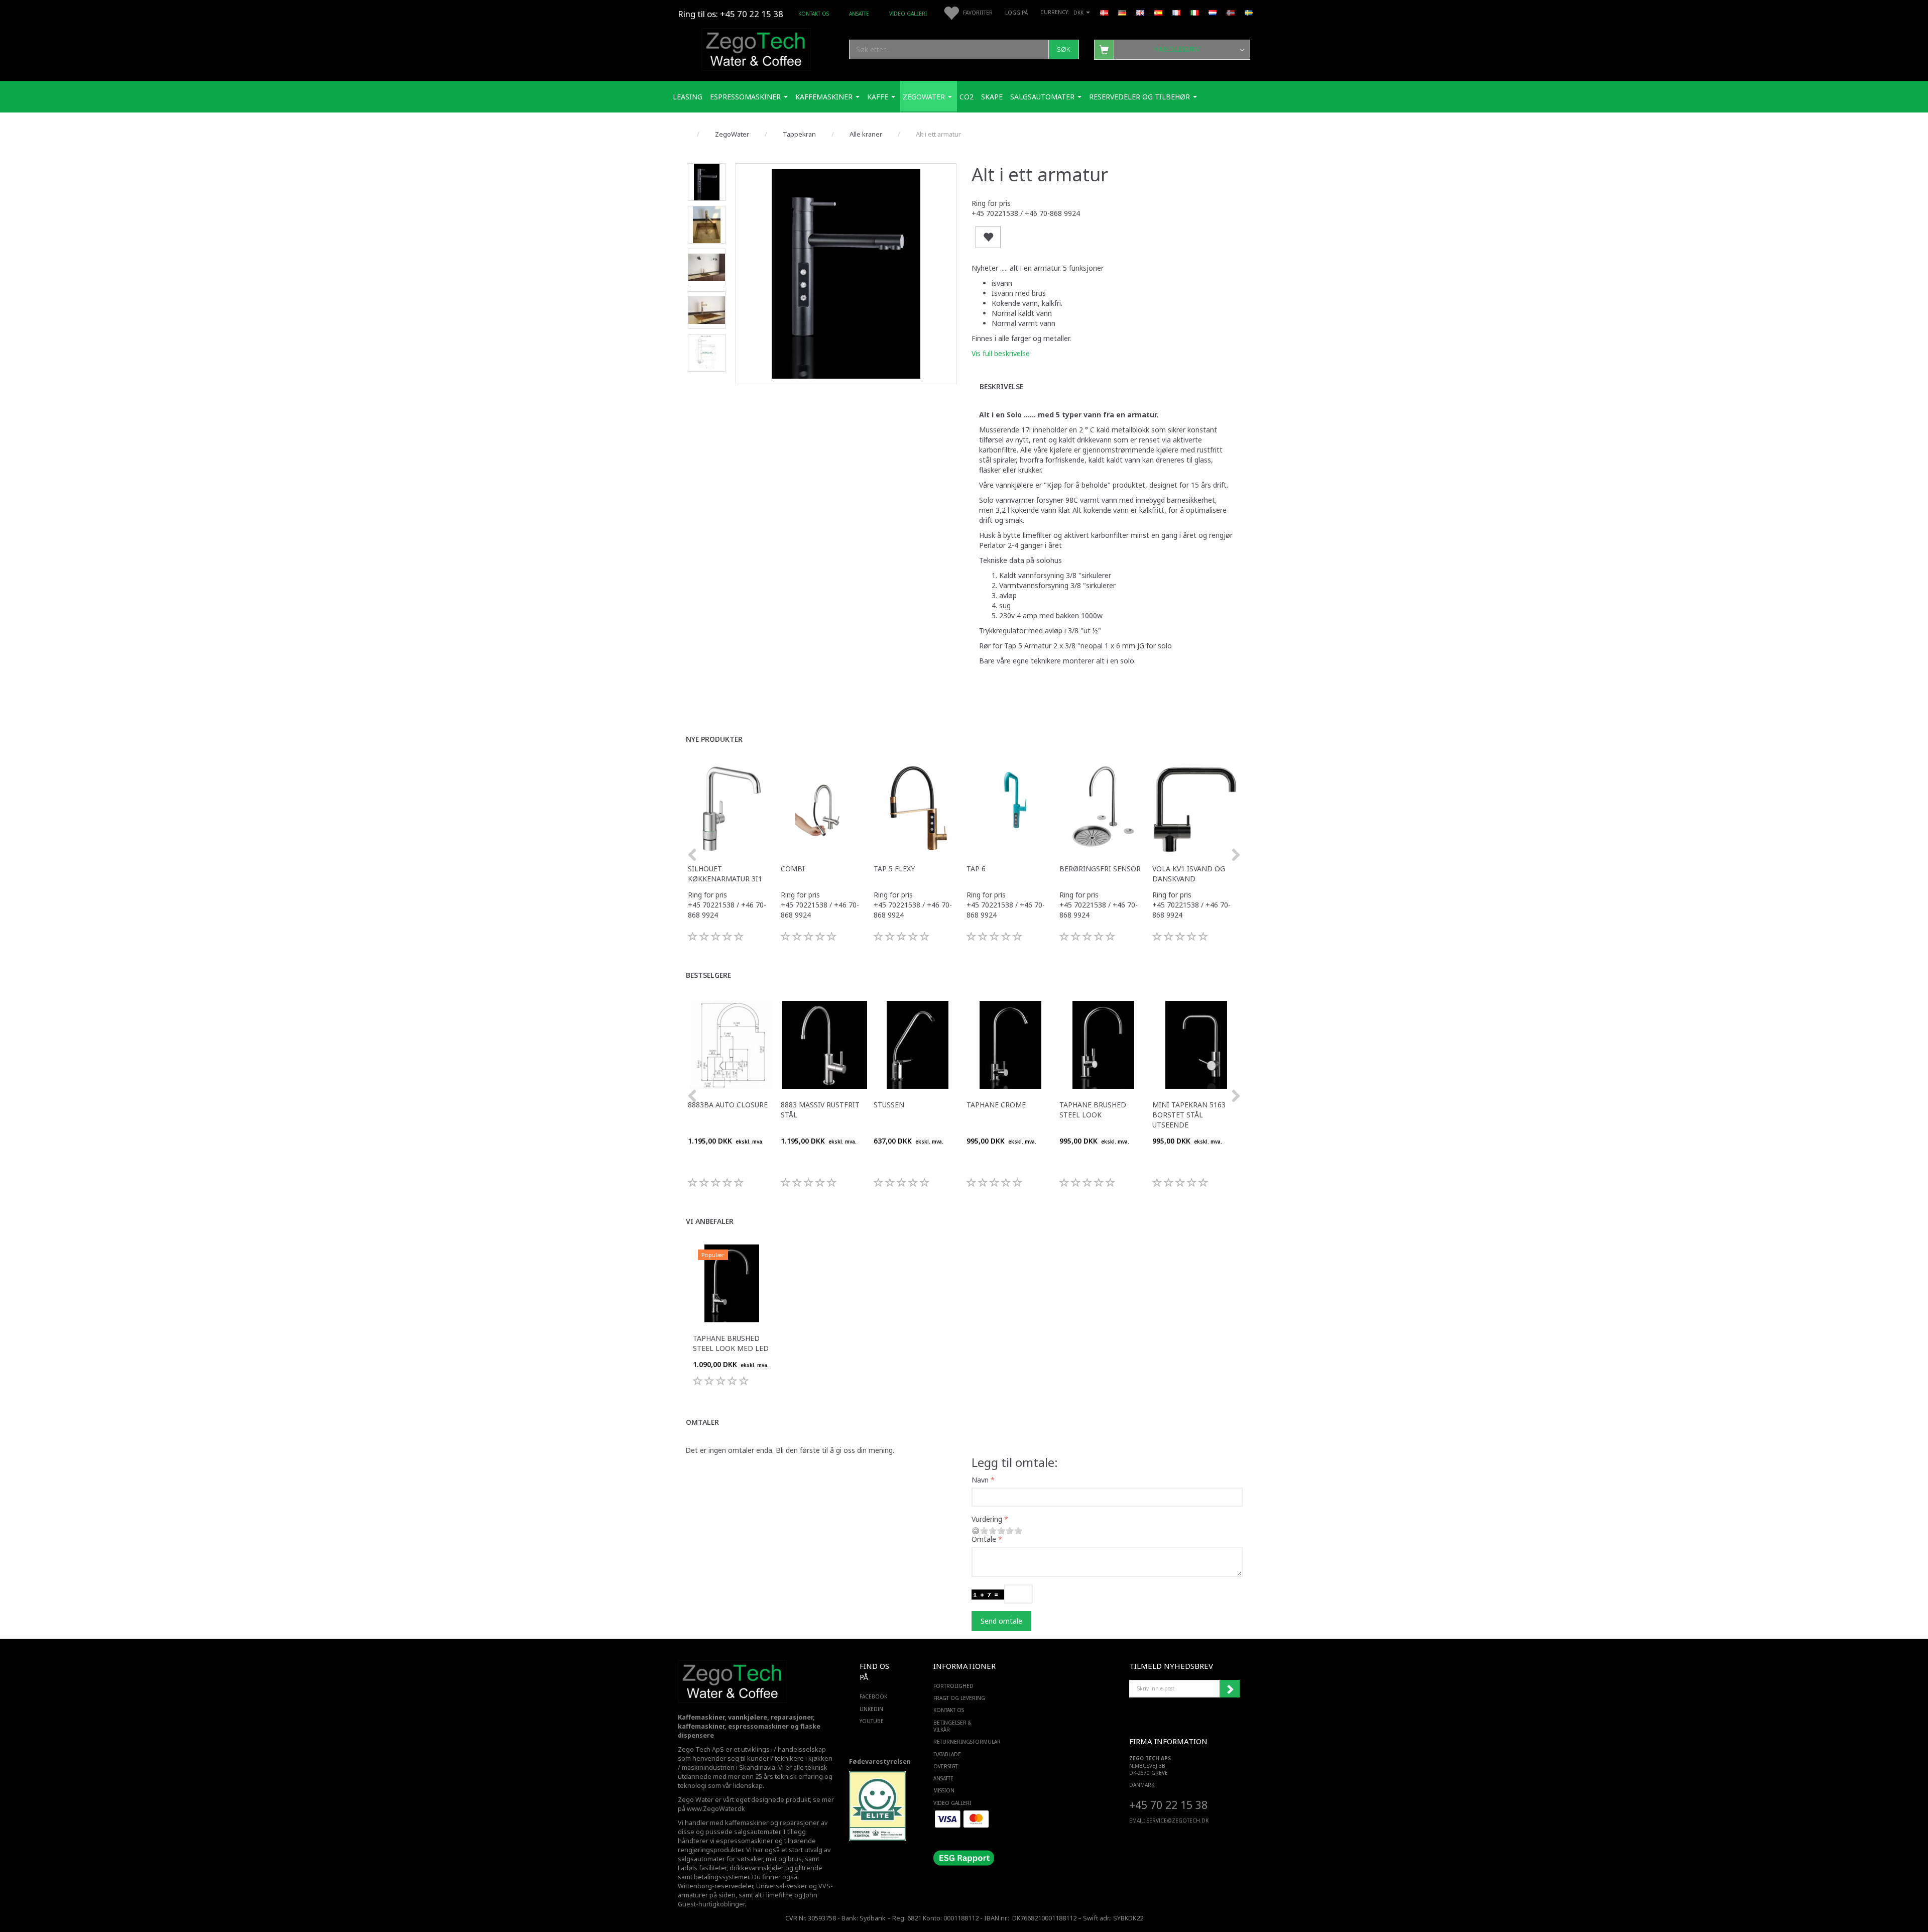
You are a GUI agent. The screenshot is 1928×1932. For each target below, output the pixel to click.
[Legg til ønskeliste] (988, 237)
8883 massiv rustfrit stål (820, 1110)
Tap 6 (976, 869)
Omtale (984, 1539)
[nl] (1213, 12)
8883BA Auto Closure (728, 1105)
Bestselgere (708, 975)
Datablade (947, 1754)
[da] (1104, 12)
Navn (980, 1480)
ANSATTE (859, 14)
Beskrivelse (1001, 386)
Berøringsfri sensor (1100, 869)
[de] (1122, 12)
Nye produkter (714, 739)
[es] (1158, 12)
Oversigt (946, 1766)
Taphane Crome (996, 1105)
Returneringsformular (962, 1742)
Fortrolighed (953, 1686)
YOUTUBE (872, 1721)
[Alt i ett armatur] (846, 274)
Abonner (1230, 1689)
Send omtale (1001, 1621)
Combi (793, 869)
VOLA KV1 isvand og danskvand (1189, 874)
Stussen (889, 1105)
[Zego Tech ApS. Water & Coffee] (756, 48)
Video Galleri (908, 14)
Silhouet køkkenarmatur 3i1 (725, 874)
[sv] (1249, 12)
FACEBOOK (873, 1696)
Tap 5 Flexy (894, 869)
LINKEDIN (871, 1709)
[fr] (1176, 12)
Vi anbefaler (710, 1221)
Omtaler (702, 1422)
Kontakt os (814, 14)
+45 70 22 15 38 (1168, 1805)
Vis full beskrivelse (1001, 353)
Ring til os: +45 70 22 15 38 (731, 14)
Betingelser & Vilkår (952, 1726)
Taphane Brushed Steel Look (1093, 1110)
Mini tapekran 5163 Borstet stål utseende (1189, 1115)
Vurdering (987, 1519)
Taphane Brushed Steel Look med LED (731, 1343)
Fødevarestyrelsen (880, 1761)
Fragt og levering (959, 1698)
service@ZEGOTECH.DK (1178, 1821)
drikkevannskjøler (757, 1868)
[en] (1140, 12)
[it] (1194, 12)
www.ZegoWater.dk (716, 1809)
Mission (944, 1790)
